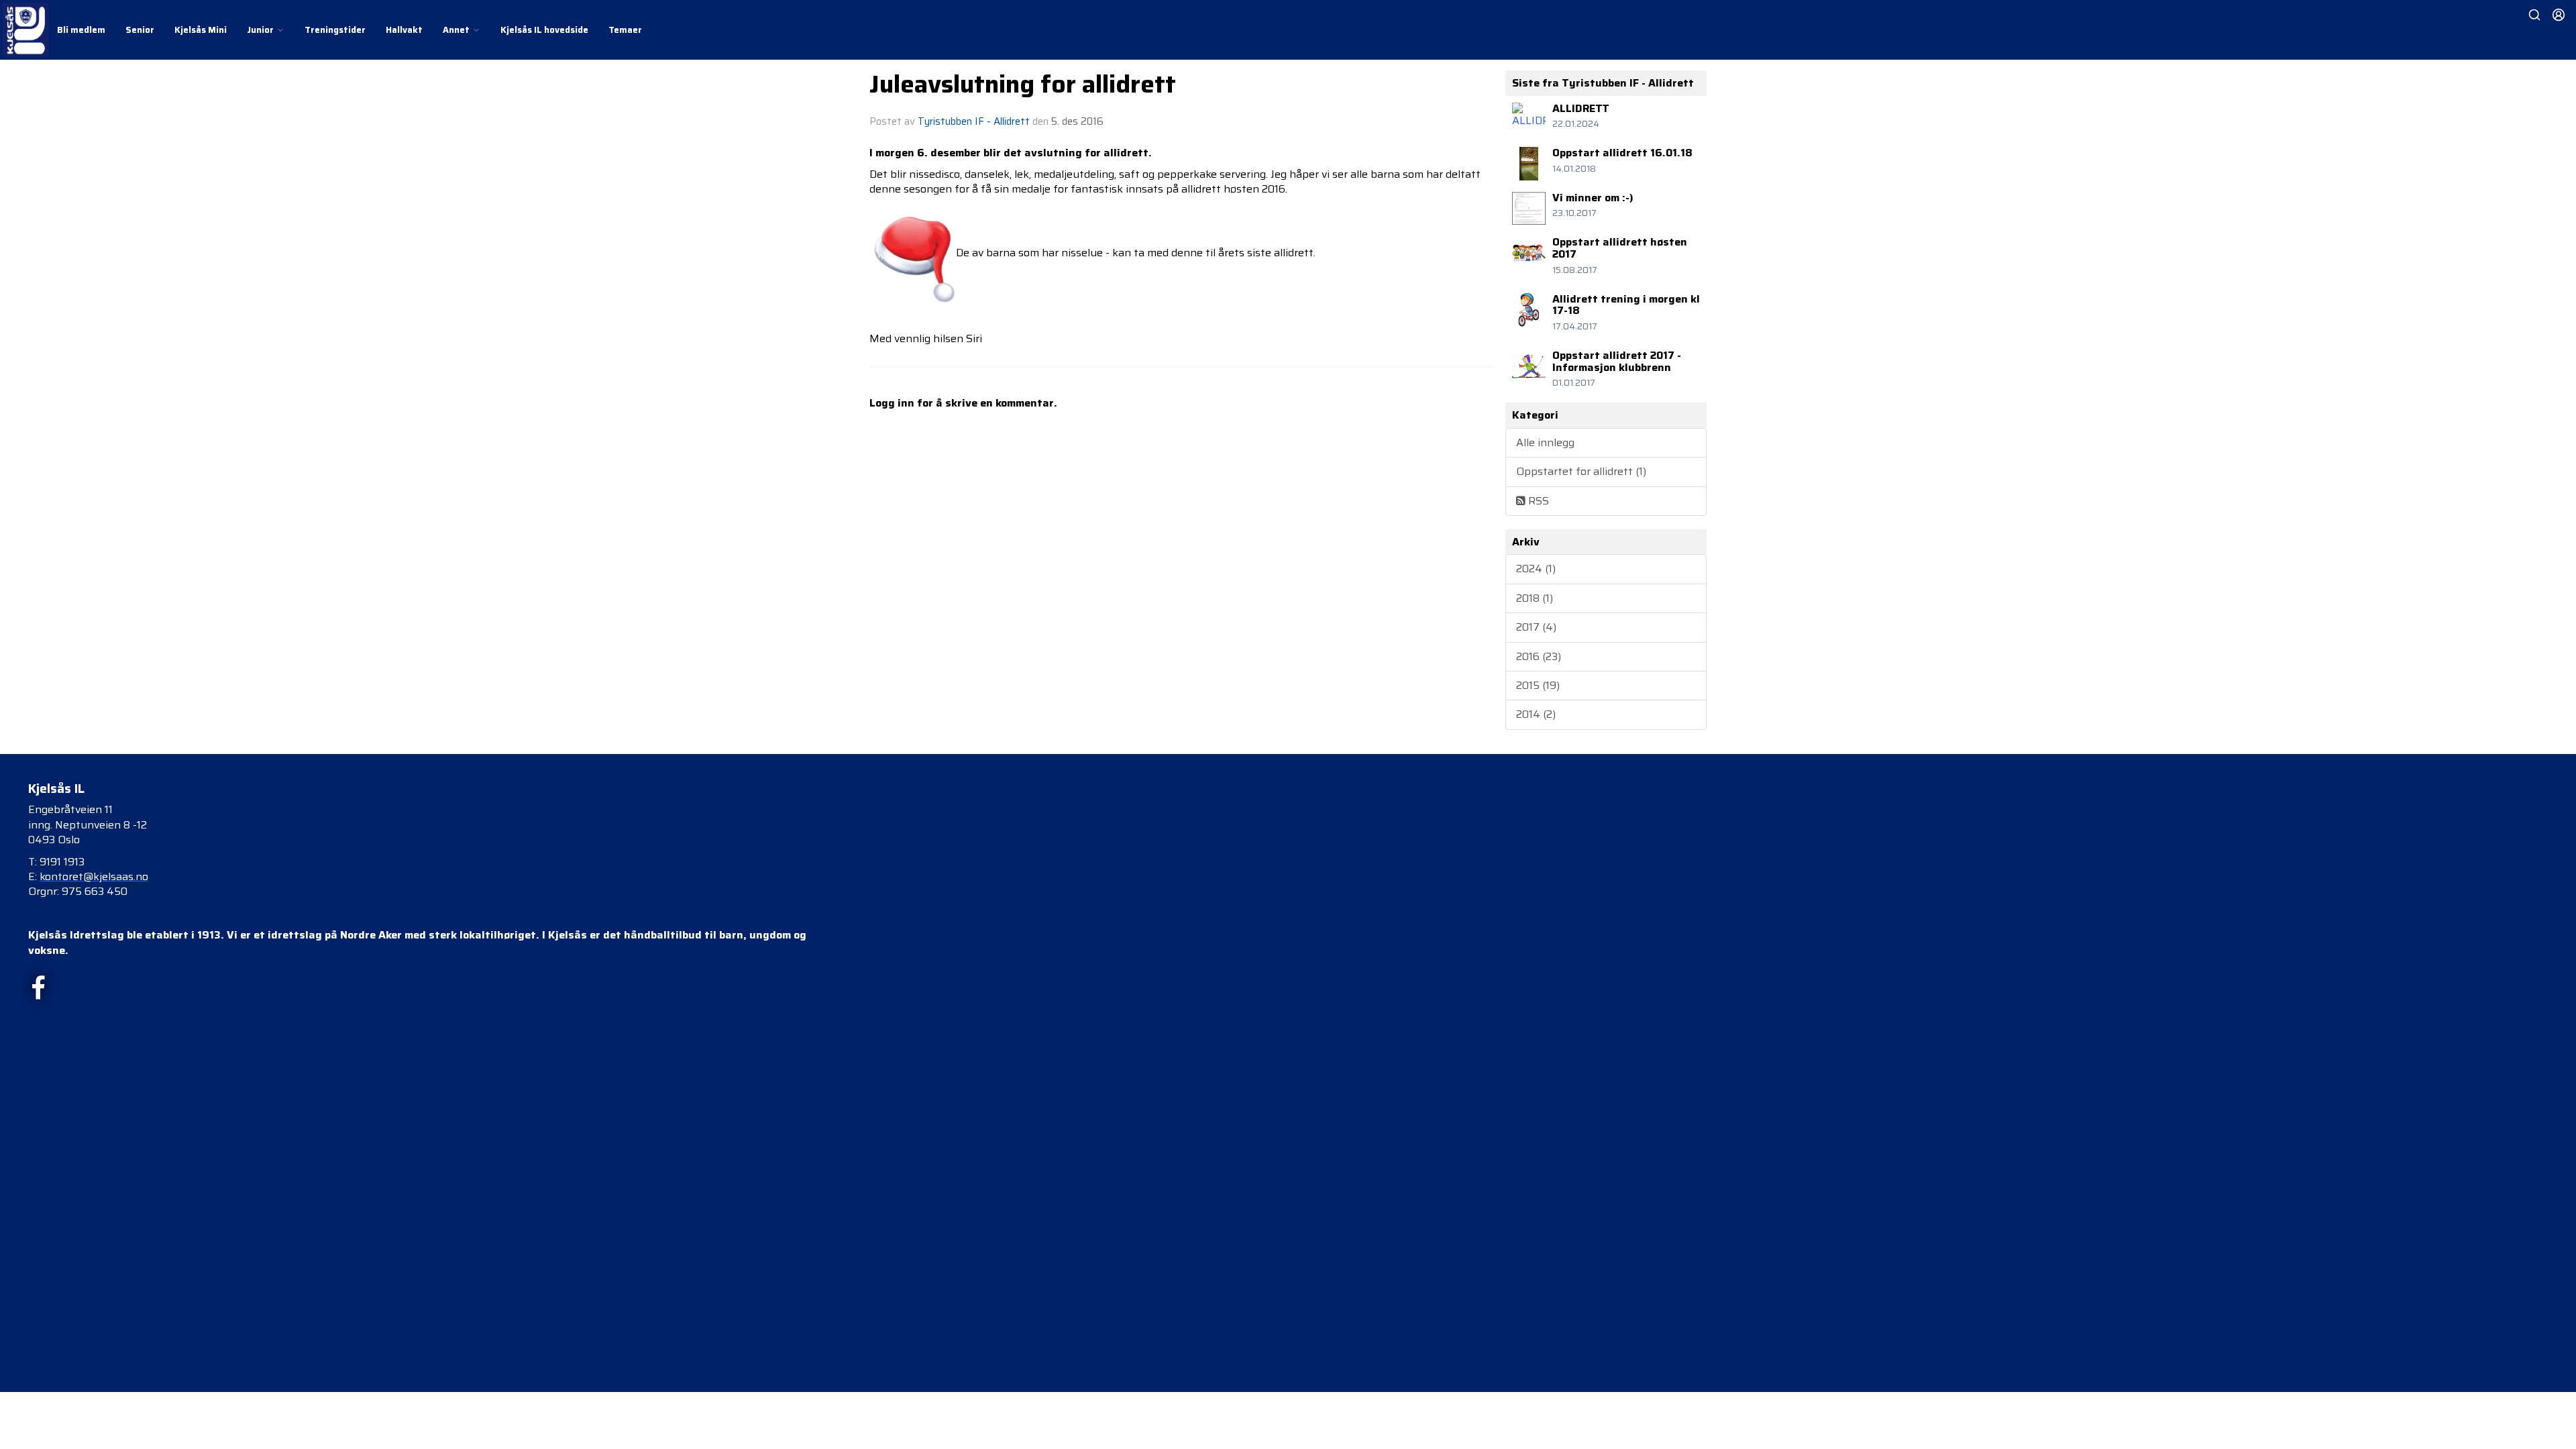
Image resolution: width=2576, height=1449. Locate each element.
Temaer (625, 30)
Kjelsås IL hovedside (544, 30)
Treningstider (335, 30)
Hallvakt (404, 30)
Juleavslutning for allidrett (1023, 84)
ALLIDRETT (1581, 108)
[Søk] (2534, 15)
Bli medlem (81, 30)
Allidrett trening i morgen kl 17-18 (1626, 305)
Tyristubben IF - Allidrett (974, 121)
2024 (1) (1536, 569)
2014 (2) (1536, 714)
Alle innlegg (1545, 442)
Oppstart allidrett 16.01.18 (1622, 153)
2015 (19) (1538, 685)
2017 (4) (1536, 627)
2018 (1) (1535, 598)
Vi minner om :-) (1593, 198)
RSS (1537, 501)
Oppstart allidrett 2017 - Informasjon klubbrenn (1617, 361)
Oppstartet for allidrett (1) (1581, 471)
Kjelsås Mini (201, 30)
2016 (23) (1539, 656)
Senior (140, 30)
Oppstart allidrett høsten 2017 (1620, 248)
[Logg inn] (2559, 15)
